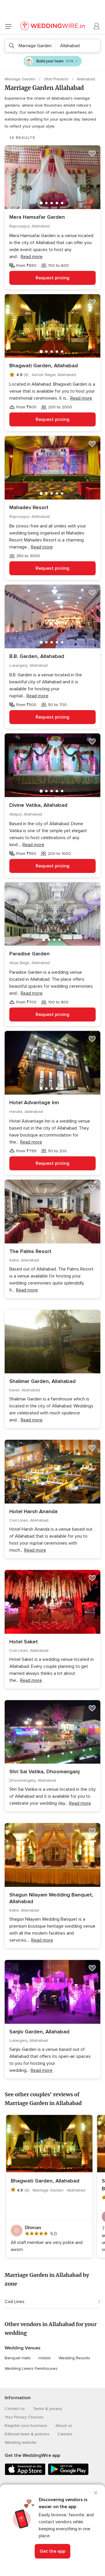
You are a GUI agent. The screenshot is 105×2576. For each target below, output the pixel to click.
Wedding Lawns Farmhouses (31, 2368)
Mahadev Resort (29, 507)
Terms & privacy (48, 2409)
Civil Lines (15, 2302)
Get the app (52, 2551)
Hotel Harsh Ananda (33, 1511)
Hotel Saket (24, 1642)
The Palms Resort (30, 1251)
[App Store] (25, 2474)
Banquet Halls (18, 2358)
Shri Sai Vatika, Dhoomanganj (44, 1772)
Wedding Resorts (74, 2358)
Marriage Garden (21, 79)
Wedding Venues (23, 2348)
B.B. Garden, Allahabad (37, 656)
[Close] (96, 2493)
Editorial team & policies (27, 2434)
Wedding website (21, 2442)
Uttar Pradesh (57, 79)
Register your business (26, 2426)
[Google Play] (68, 2474)
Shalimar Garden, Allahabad (42, 1381)
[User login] (97, 26)
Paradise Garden (29, 954)
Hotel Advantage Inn (34, 1102)
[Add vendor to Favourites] (92, 153)
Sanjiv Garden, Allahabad (39, 2032)
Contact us (15, 2409)
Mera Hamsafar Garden (37, 217)
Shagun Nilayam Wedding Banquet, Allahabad (51, 1898)
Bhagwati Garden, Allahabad (44, 366)
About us (64, 2426)
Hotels (45, 2358)
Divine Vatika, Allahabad (38, 805)
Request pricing (52, 278)
